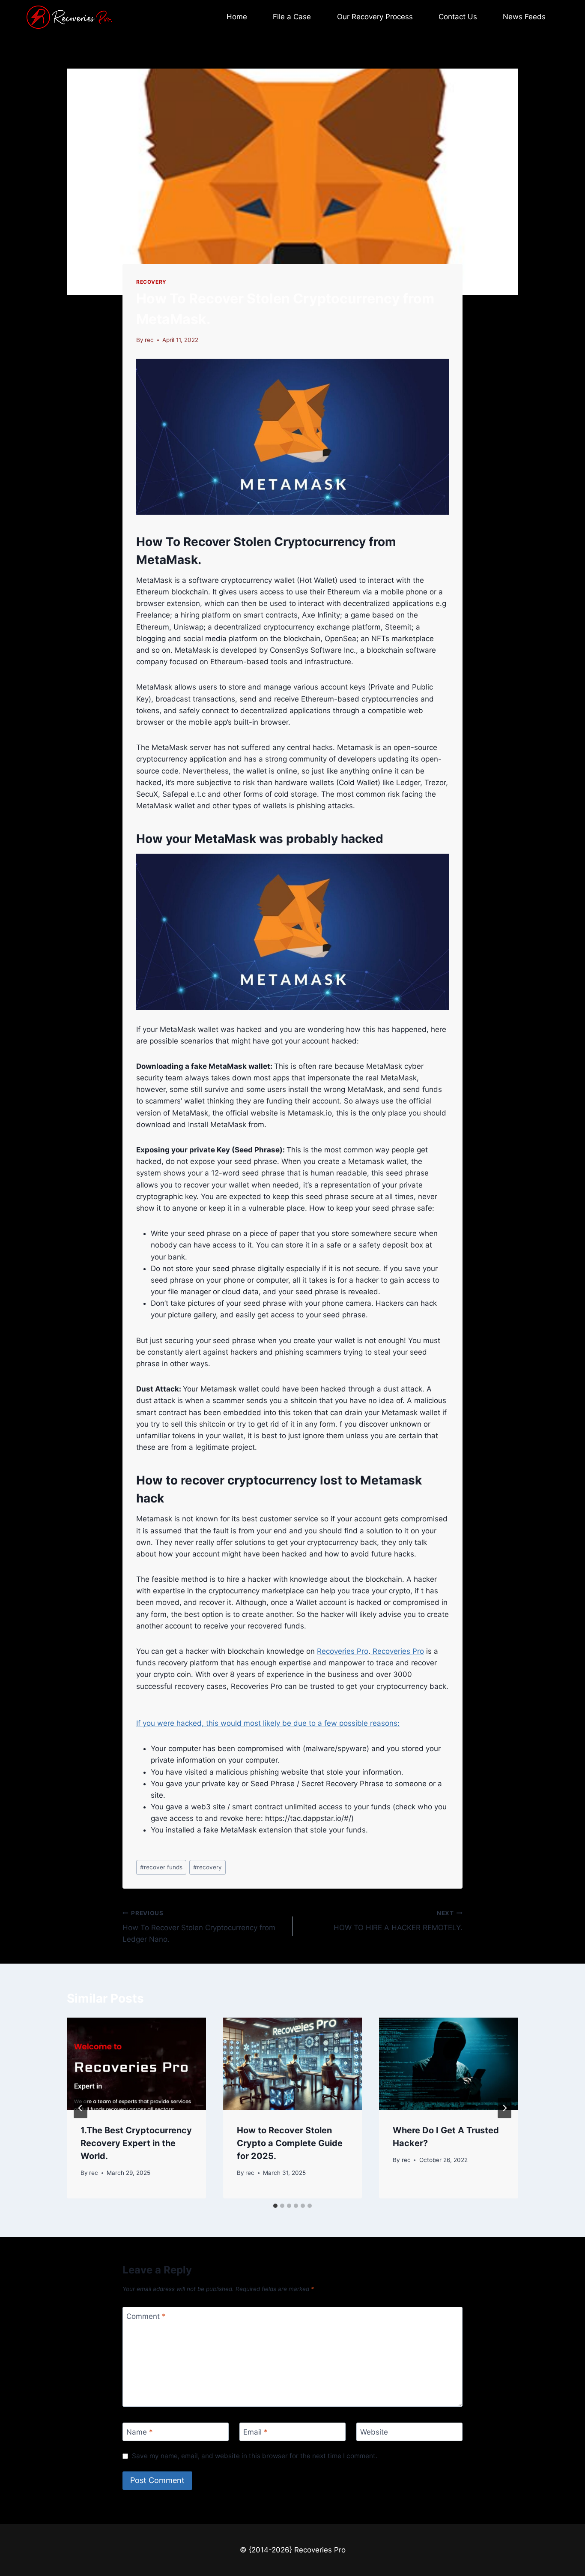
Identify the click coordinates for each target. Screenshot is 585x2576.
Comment (146, 2316)
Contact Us (458, 17)
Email (255, 2432)
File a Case (292, 17)
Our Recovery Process (375, 17)
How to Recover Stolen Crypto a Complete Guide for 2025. (290, 2143)
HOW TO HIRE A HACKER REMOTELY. (398, 1921)
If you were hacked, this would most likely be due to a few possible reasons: (268, 1723)
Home (237, 17)
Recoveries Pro (343, 1651)
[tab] (275, 2206)
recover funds (161, 1867)
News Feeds (524, 17)
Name (140, 2432)
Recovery (151, 282)
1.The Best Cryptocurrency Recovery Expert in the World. (136, 2143)
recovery (207, 1867)
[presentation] (136, 2064)
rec (149, 340)
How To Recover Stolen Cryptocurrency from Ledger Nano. (199, 1927)
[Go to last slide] (81, 2108)
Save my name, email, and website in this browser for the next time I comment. (255, 2456)
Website (374, 2432)
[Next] (504, 2108)
